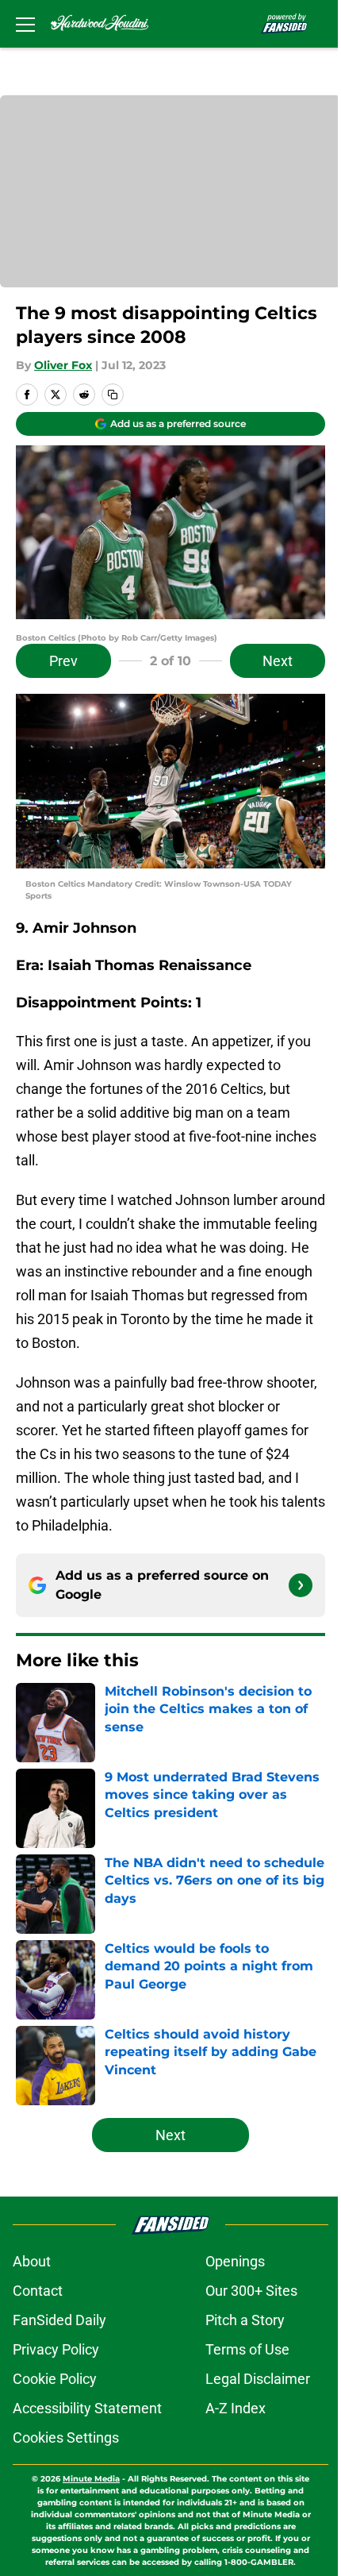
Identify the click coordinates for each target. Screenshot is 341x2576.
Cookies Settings (66, 2437)
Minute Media (91, 2479)
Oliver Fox (63, 365)
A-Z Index (236, 2408)
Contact (38, 2291)
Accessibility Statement (87, 2408)
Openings (235, 2261)
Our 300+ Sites (251, 2291)
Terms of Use (247, 2349)
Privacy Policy (56, 2349)
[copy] (113, 395)
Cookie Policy (55, 2379)
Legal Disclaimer (258, 2379)
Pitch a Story (245, 2320)
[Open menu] (25, 24)
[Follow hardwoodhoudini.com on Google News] (301, 1585)
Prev (63, 661)
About (32, 2261)
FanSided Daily (59, 2320)
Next (278, 661)
